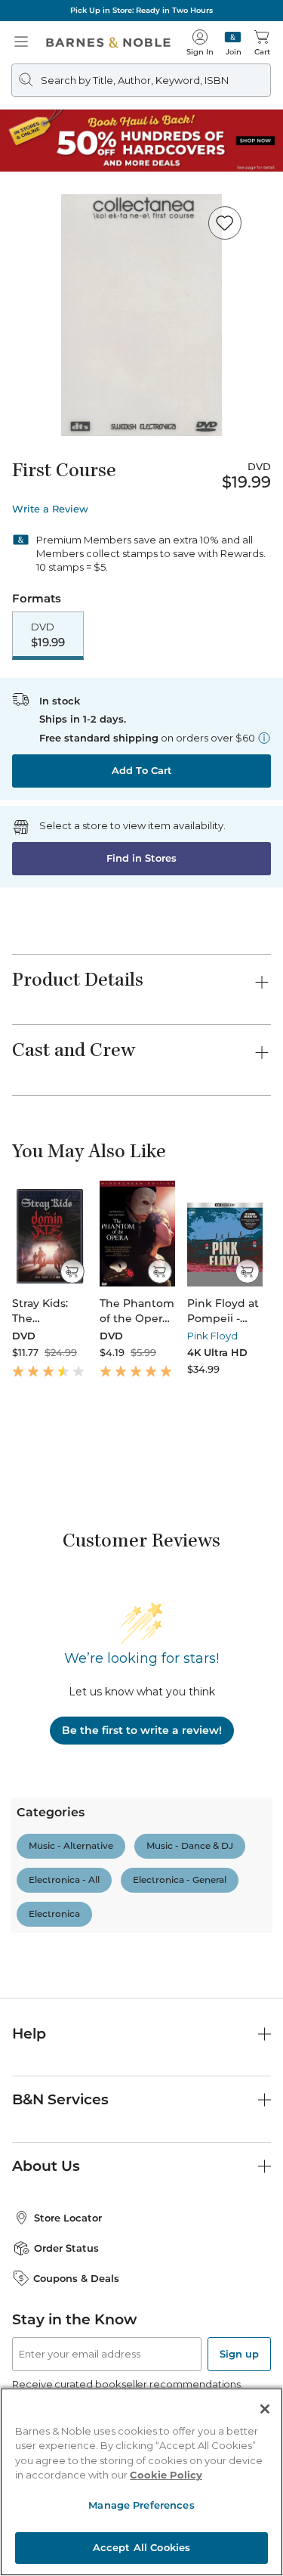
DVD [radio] (48, 635)
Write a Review (50, 509)
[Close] (265, 2409)
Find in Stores (141, 858)
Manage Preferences (141, 2505)
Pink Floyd (212, 1336)
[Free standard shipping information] (264, 738)
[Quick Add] (72, 1271)
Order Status (66, 2248)
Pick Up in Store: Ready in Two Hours (141, 10)
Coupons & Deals (76, 2278)
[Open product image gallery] (141, 315)
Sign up (239, 2354)
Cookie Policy (166, 2475)
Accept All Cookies (141, 2547)
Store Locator (68, 2218)
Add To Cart (142, 770)
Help (29, 2034)
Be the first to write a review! (142, 1730)
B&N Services (60, 2099)
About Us (46, 2166)
